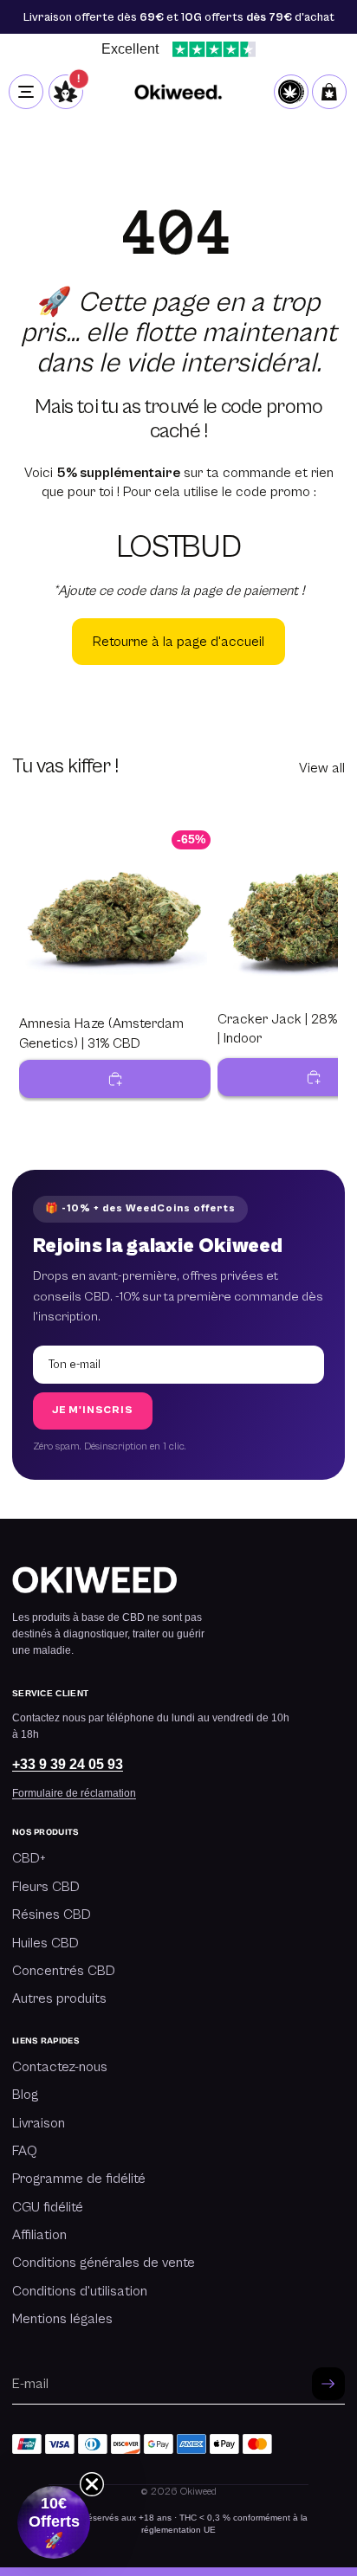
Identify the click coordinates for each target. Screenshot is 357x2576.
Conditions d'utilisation (80, 2291)
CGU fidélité (48, 2207)
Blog (25, 2095)
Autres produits (59, 1998)
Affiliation (39, 2235)
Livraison (39, 2123)
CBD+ (29, 1858)
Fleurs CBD (46, 1887)
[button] (54, 2522)
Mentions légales (62, 2319)
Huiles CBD (45, 1943)
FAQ (25, 2151)
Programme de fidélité (79, 2179)
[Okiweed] (178, 92)
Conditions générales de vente (104, 2263)
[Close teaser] (92, 2484)
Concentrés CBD (64, 1971)
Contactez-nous (60, 2067)
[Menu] (26, 92)
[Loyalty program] (291, 92)
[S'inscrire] (328, 2384)
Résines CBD (52, 1914)
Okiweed (198, 2492)
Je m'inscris (93, 1410)
